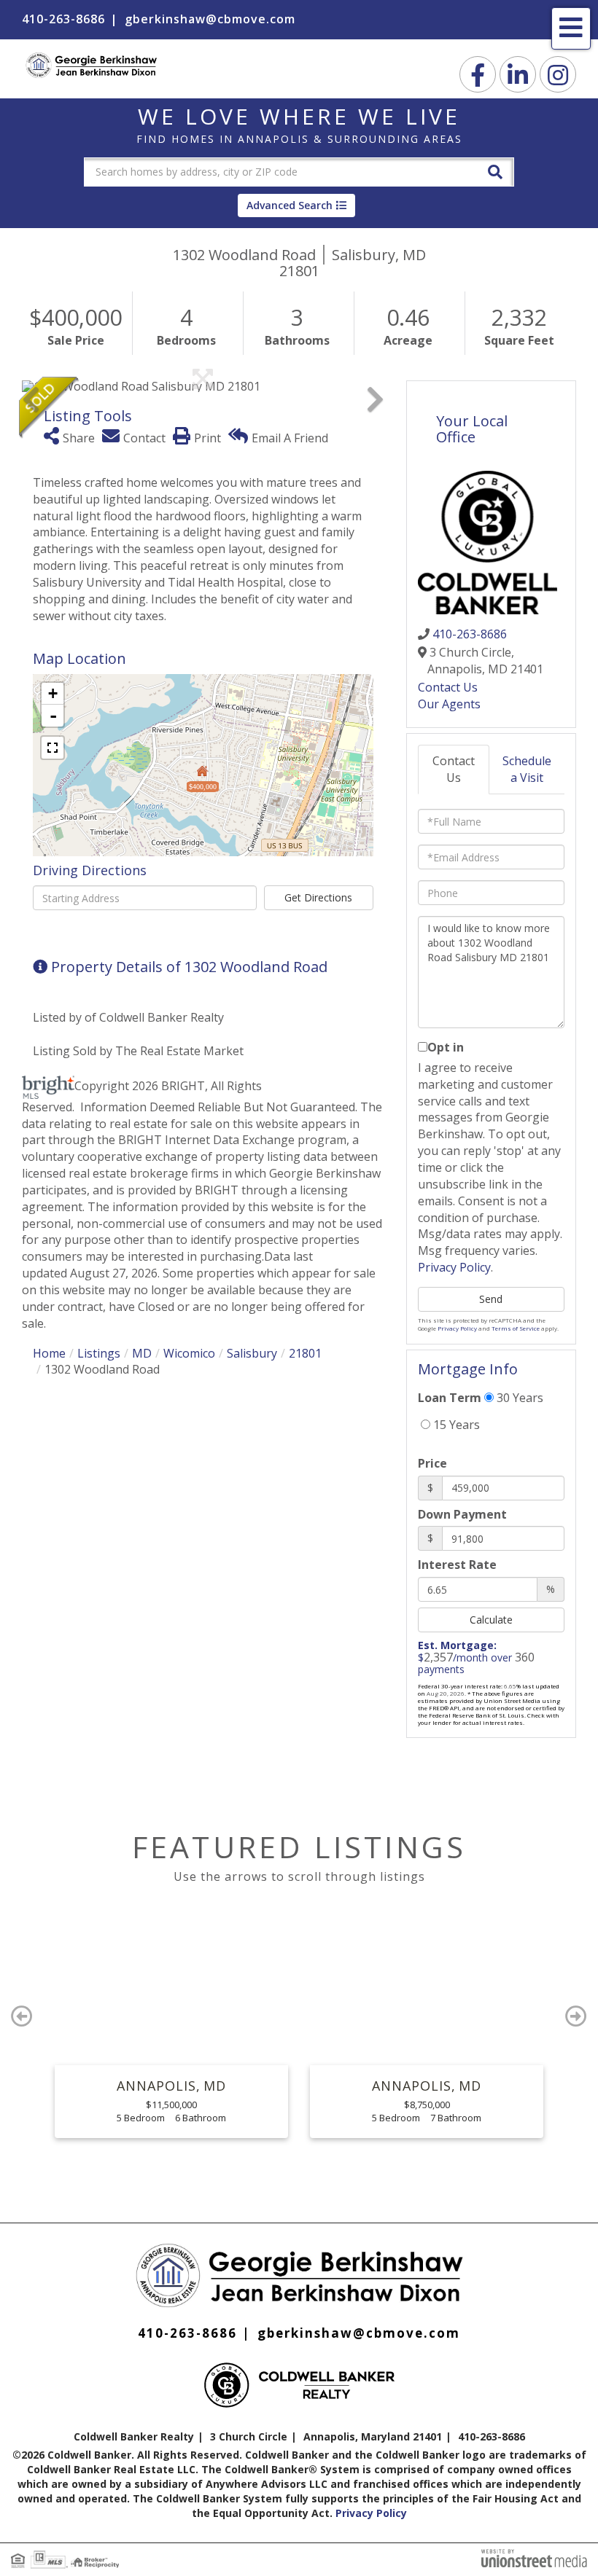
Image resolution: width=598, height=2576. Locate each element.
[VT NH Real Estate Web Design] (534, 2557)
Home (49, 1353)
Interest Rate (457, 1565)
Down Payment (462, 1514)
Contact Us (448, 687)
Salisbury (252, 1353)
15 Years (455, 1425)
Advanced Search (290, 205)
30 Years (519, 1398)
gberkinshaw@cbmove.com (210, 19)
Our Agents (449, 704)
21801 (305, 1353)
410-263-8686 (63, 19)
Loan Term (450, 1398)
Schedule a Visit (527, 769)
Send (491, 1299)
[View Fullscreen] (53, 748)
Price (432, 1463)
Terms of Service (516, 1328)
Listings (99, 1353)
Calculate (491, 1620)
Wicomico (189, 1353)
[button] (495, 171)
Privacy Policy (454, 1267)
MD (142, 1353)
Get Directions (318, 897)
